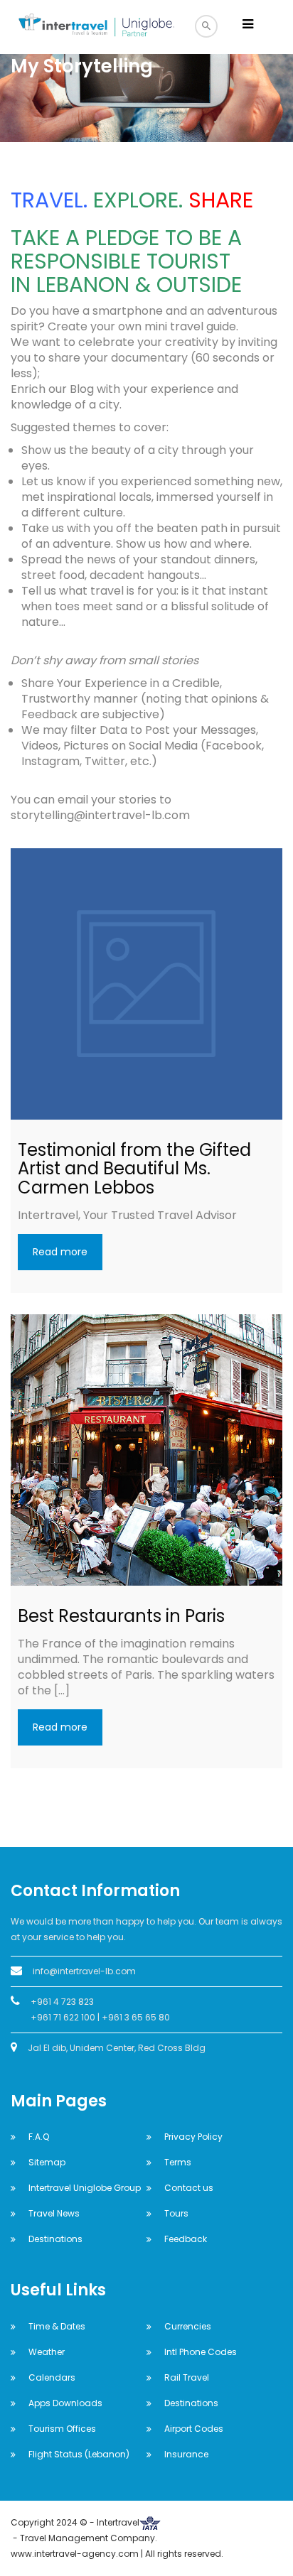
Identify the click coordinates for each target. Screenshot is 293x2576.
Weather (47, 2352)
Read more (60, 1252)
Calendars (52, 2377)
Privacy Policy (193, 2137)
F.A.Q (39, 2137)
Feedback (186, 2239)
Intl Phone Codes (201, 2352)
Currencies (188, 2326)
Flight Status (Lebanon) (79, 2454)
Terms (178, 2162)
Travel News (54, 2213)
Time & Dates (57, 2326)
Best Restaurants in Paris (121, 1616)
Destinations (55, 2239)
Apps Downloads (65, 2403)
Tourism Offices (62, 2429)
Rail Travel (187, 2377)
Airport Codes (194, 2429)
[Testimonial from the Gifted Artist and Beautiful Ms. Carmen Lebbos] (146, 984)
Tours (176, 2213)
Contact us (189, 2188)
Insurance (186, 2454)
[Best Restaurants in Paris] (146, 1450)
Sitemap (47, 2162)
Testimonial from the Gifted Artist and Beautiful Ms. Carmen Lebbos (134, 1169)
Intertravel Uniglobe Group (85, 2188)
